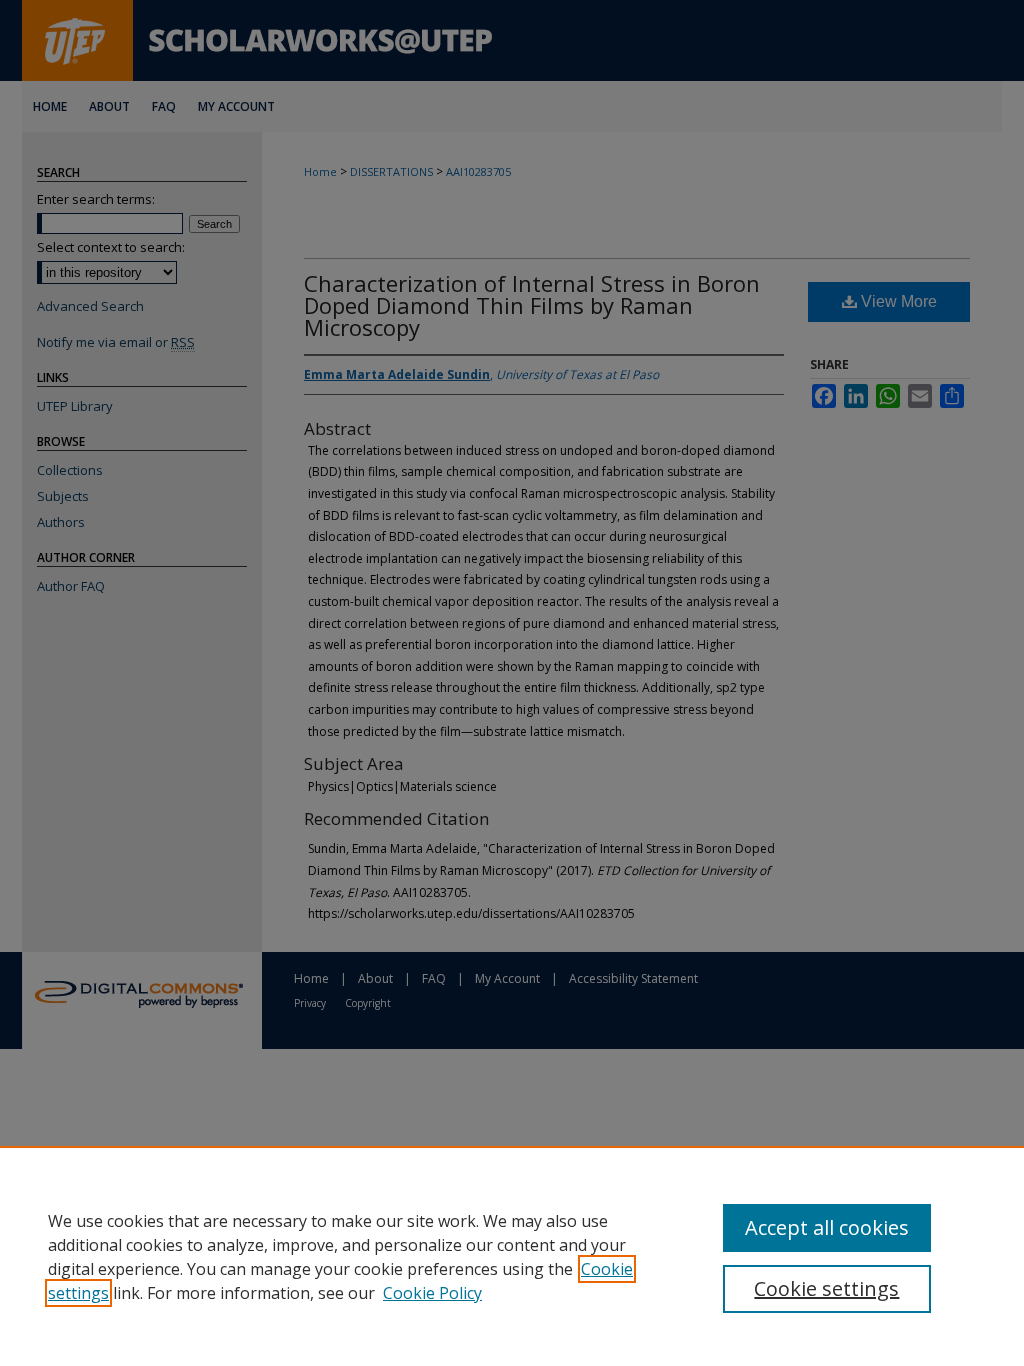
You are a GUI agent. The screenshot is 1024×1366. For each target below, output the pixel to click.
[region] (512, 1256)
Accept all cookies (827, 1227)
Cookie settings (826, 1288)
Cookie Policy (432, 1293)
